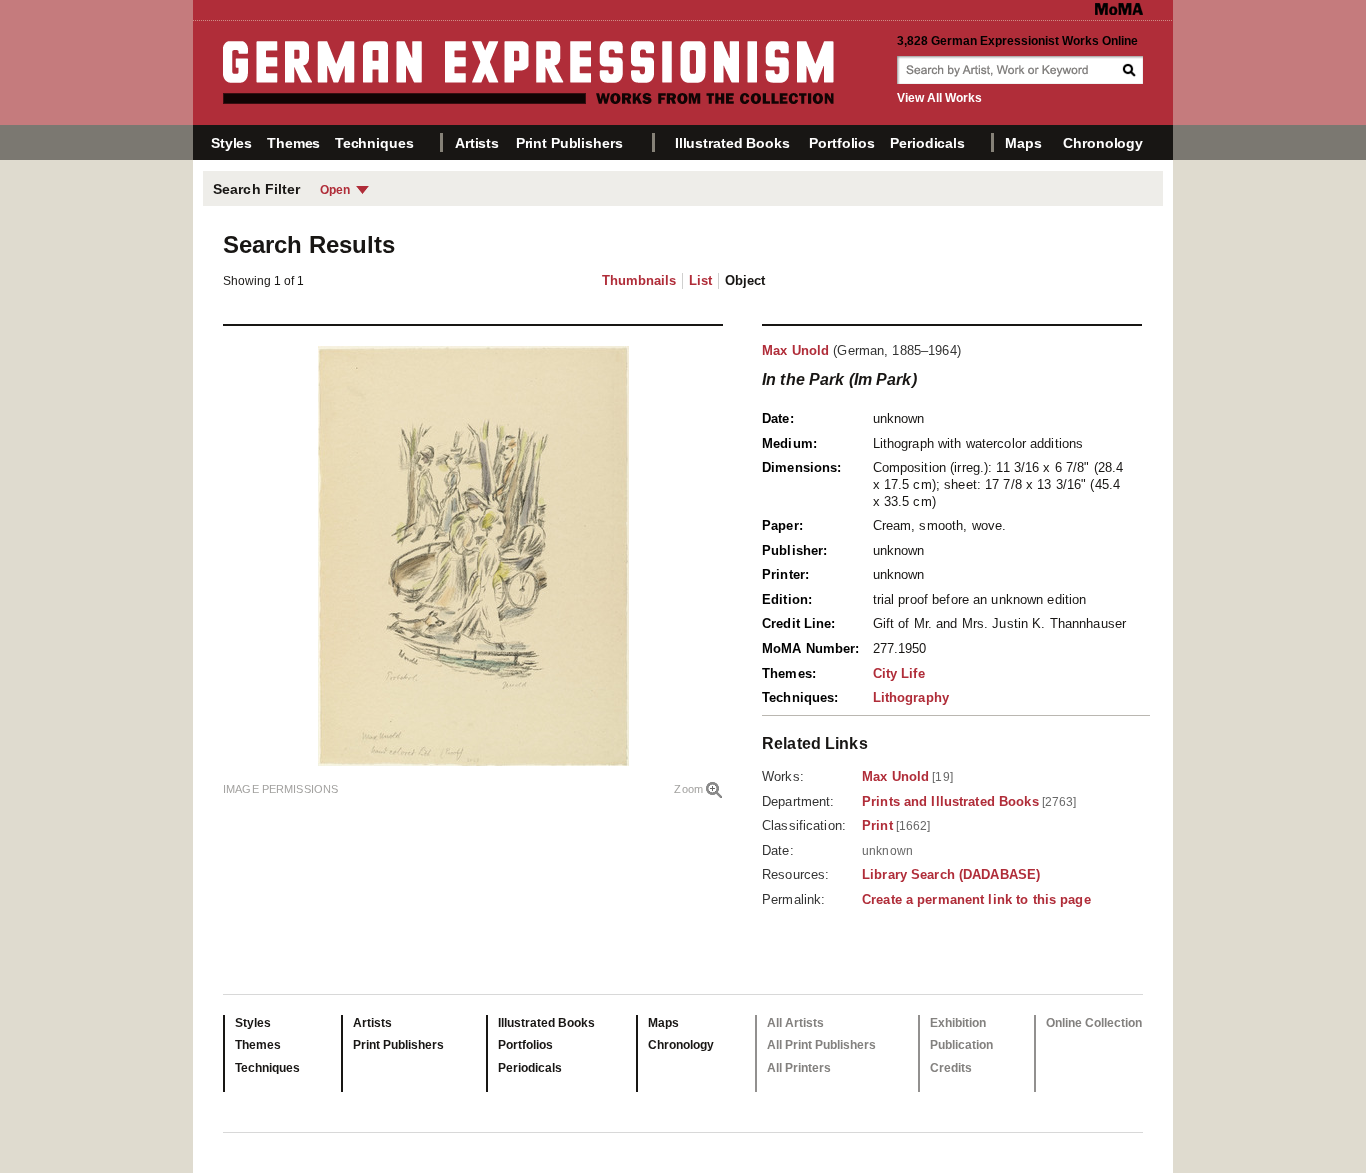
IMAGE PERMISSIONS (280, 789)
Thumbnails (639, 280)
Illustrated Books (732, 143)
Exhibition (958, 1023)
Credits (951, 1068)
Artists (477, 143)
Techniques (374, 143)
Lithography (911, 697)
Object (745, 280)
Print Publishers (569, 143)
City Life (899, 673)
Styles (231, 143)
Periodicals (927, 143)
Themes (293, 143)
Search (1131, 70)
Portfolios (842, 143)
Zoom (688, 789)
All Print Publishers (821, 1045)
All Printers (799, 1068)
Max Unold (795, 350)
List (700, 280)
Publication (961, 1045)
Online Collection (1094, 1023)
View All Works (939, 98)
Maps (1023, 143)
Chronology (1103, 143)
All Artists (795, 1023)
